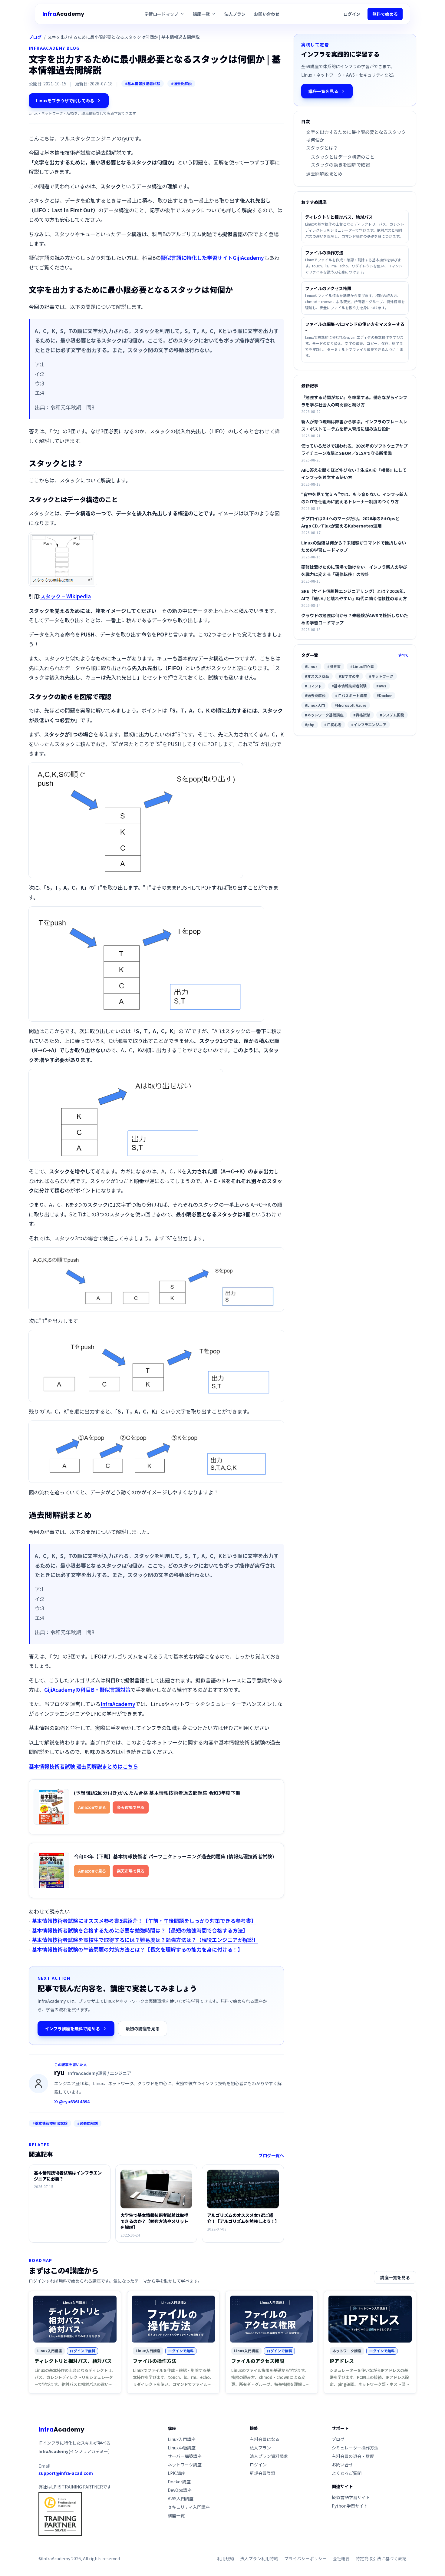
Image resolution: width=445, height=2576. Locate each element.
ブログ (35, 37)
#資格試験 (362, 715)
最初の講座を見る (143, 2029)
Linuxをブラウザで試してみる (65, 101)
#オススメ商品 (317, 676)
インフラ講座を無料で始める (72, 2029)
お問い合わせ (267, 14)
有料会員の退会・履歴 (353, 2456)
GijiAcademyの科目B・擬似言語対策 (87, 1690)
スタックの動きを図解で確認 (340, 165)
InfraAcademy (118, 1704)
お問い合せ (342, 2465)
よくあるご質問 (347, 2473)
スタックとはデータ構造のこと (343, 157)
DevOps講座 (180, 2490)
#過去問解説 (181, 83)
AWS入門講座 (181, 2498)
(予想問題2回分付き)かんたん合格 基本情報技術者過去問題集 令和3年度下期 (157, 1793)
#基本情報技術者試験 (143, 83)
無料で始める (385, 14)
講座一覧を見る (323, 91)
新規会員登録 (262, 2473)
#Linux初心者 (362, 666)
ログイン (352, 14)
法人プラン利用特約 (259, 2558)
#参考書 (334, 666)
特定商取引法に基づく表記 (381, 2558)
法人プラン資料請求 (269, 2456)
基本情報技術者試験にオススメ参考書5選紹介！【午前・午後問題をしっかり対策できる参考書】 (144, 1921)
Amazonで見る (92, 1807)
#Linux (311, 666)
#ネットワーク (381, 676)
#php (310, 724)
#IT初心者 (333, 724)
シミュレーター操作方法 (355, 2448)
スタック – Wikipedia (66, 596)
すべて (403, 655)
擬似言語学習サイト (351, 2497)
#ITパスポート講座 (351, 695)
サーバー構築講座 (185, 2456)
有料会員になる (265, 2439)
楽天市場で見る (131, 1807)
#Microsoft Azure (350, 705)
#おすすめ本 (349, 676)
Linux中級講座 (182, 2448)
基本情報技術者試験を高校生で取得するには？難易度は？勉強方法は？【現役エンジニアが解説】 (145, 1940)
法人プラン (235, 14)
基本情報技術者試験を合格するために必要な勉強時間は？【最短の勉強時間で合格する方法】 (140, 1930)
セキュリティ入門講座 (189, 2507)
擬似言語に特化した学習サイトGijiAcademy (212, 258)
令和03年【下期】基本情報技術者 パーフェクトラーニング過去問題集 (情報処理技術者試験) (174, 1856)
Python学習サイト (350, 2506)
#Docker (384, 695)
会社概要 (341, 2558)
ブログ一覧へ (271, 2155)
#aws (381, 686)
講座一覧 (176, 2515)
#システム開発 (392, 715)
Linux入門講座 (182, 2439)
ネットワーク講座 (185, 2465)
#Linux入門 (315, 705)
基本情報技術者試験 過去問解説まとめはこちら (83, 1766)
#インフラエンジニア (369, 724)
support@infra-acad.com (66, 2473)
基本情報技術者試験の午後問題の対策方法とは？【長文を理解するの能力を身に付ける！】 (137, 1949)
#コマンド (313, 686)
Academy (63, 14)
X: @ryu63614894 (72, 2101)
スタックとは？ (322, 148)
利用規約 (226, 2558)
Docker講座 (179, 2482)
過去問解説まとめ (324, 174)
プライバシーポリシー (305, 2558)
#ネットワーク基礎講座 (324, 715)
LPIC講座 (176, 2473)
